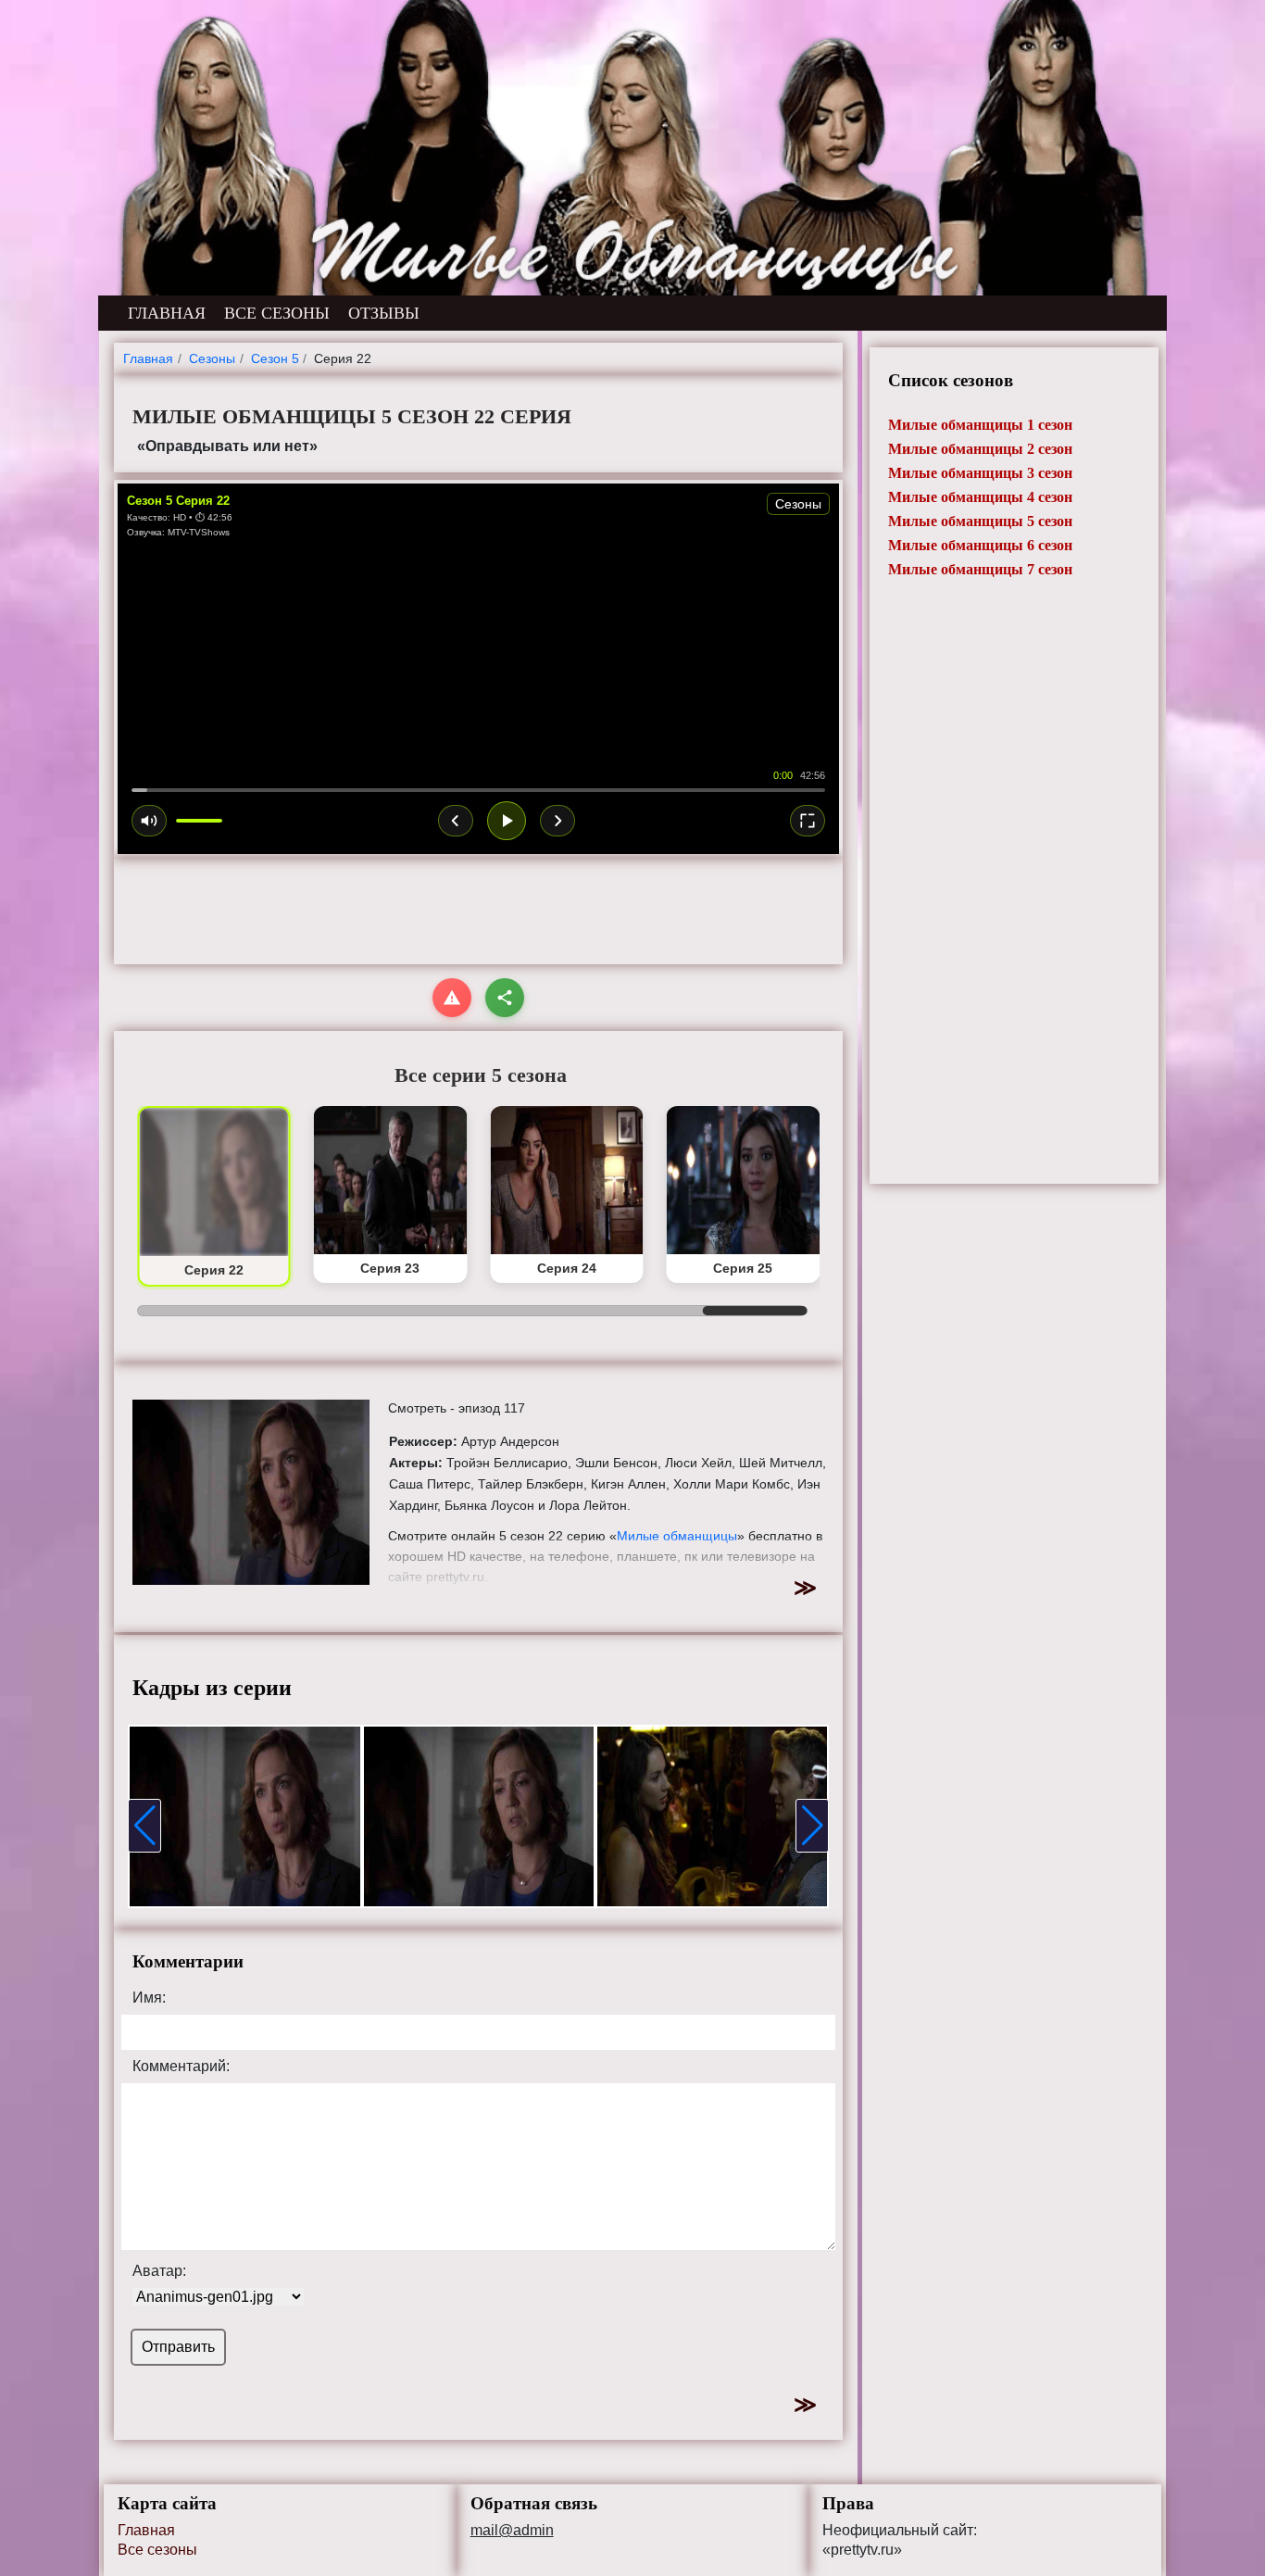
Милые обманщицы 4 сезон (980, 497)
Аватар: (159, 2271)
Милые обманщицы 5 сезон (980, 521)
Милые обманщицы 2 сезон (980, 449)
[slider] (478, 790)
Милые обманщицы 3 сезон (980, 473)
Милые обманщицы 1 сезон (980, 425)
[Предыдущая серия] (456, 821)
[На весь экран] (808, 821)
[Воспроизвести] (507, 821)
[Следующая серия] (557, 821)
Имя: (149, 1998)
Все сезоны (157, 2550)
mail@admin (512, 2531)
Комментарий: (181, 2067)
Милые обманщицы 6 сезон (980, 545)
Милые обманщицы (677, 1536)
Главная (146, 2530)
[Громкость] (149, 821)
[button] (144, 1826)
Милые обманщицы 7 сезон (980, 569)
